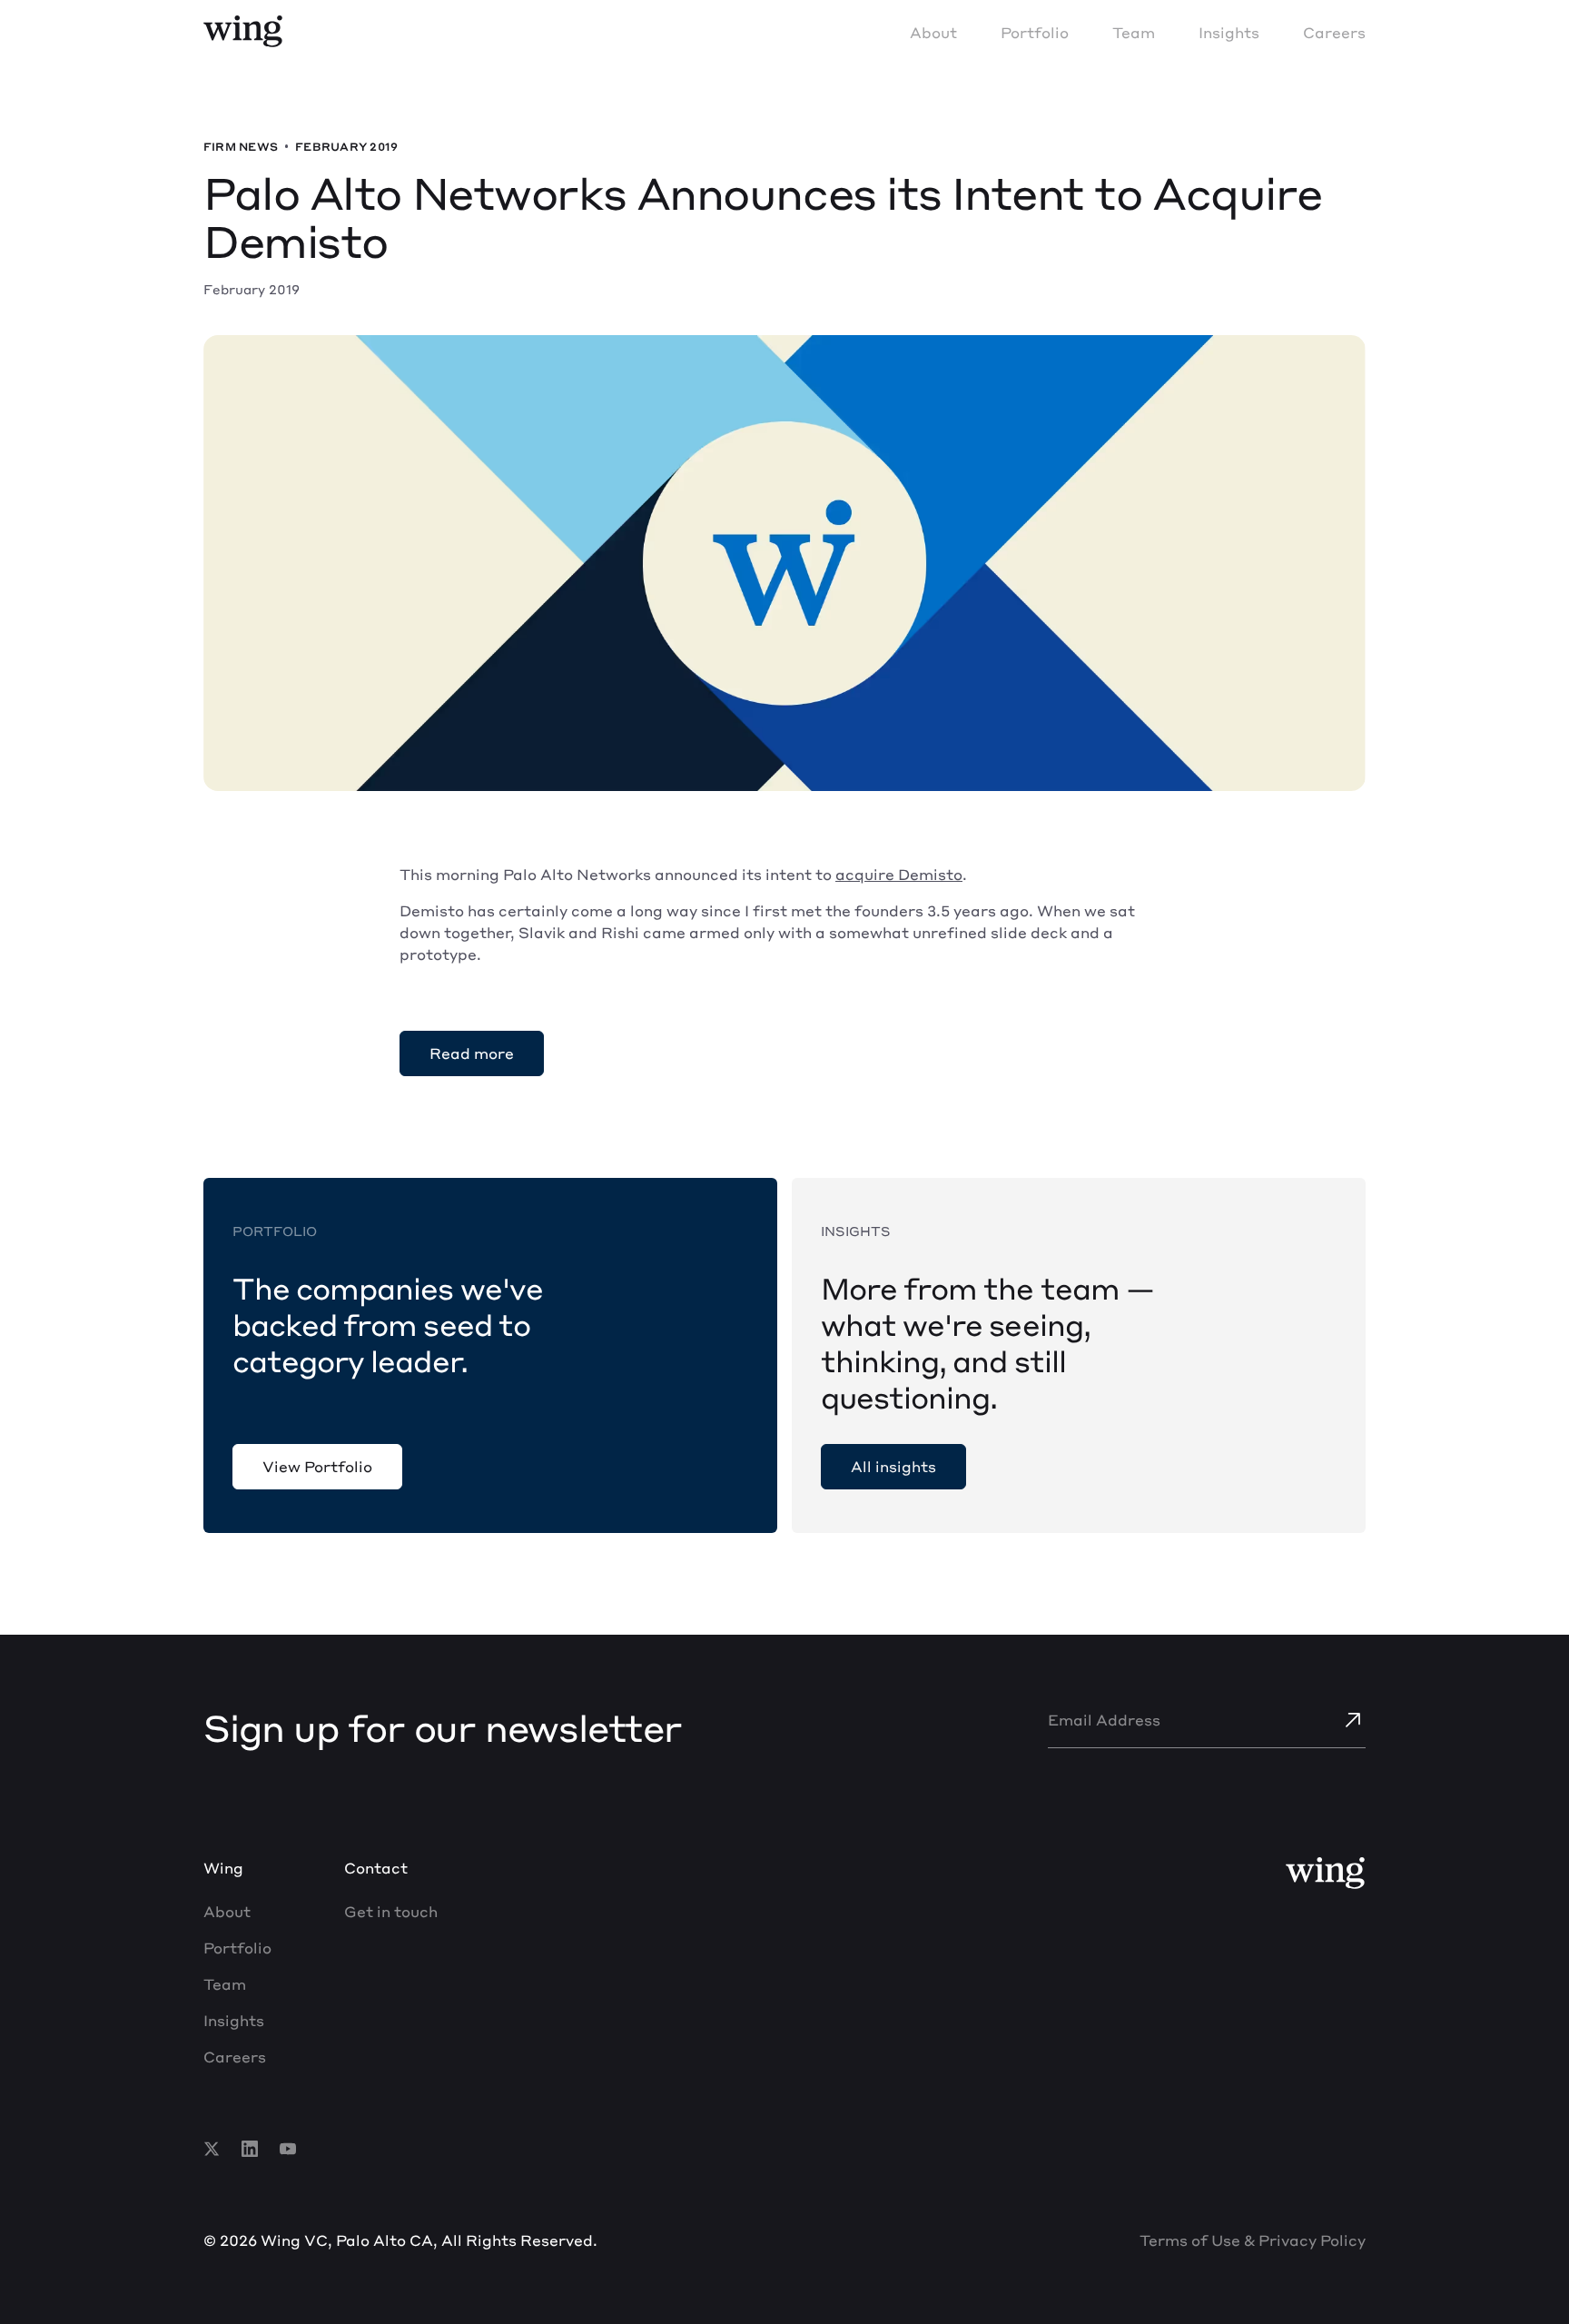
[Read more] (472, 1053)
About (933, 32)
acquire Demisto (899, 874)
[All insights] (893, 1467)
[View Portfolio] (317, 1467)
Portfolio (1035, 32)
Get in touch (391, 1911)
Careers (1334, 32)
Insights (1229, 32)
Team (1134, 32)
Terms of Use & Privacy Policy (1253, 2240)
